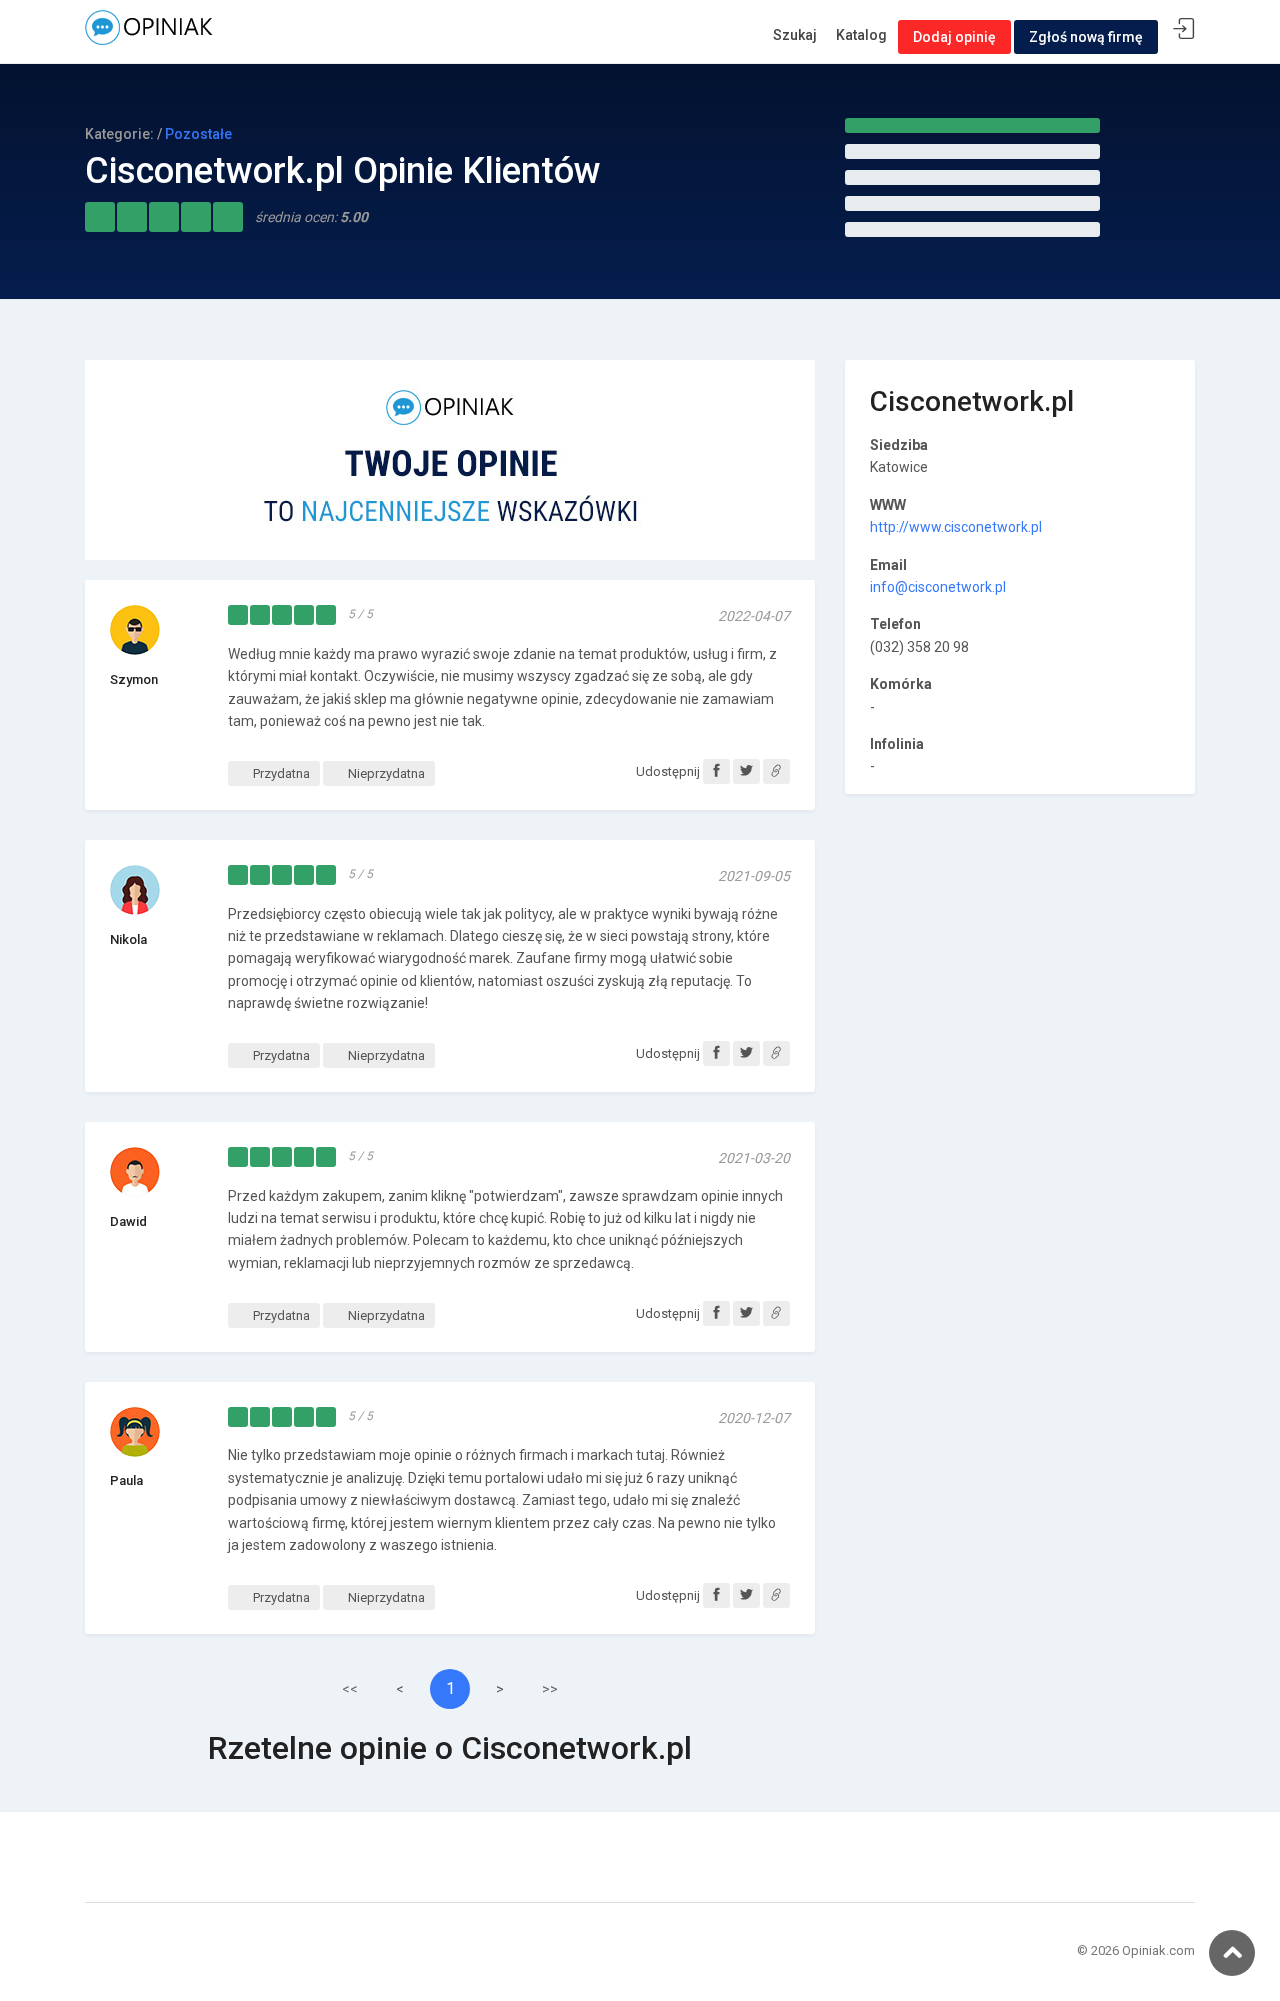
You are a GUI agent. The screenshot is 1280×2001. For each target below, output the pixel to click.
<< (350, 1689)
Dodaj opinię (954, 37)
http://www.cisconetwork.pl (956, 527)
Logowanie (1184, 29)
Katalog (861, 35)
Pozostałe (198, 134)
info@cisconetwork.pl (938, 587)
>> (550, 1689)
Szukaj (795, 35)
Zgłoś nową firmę (1086, 37)
